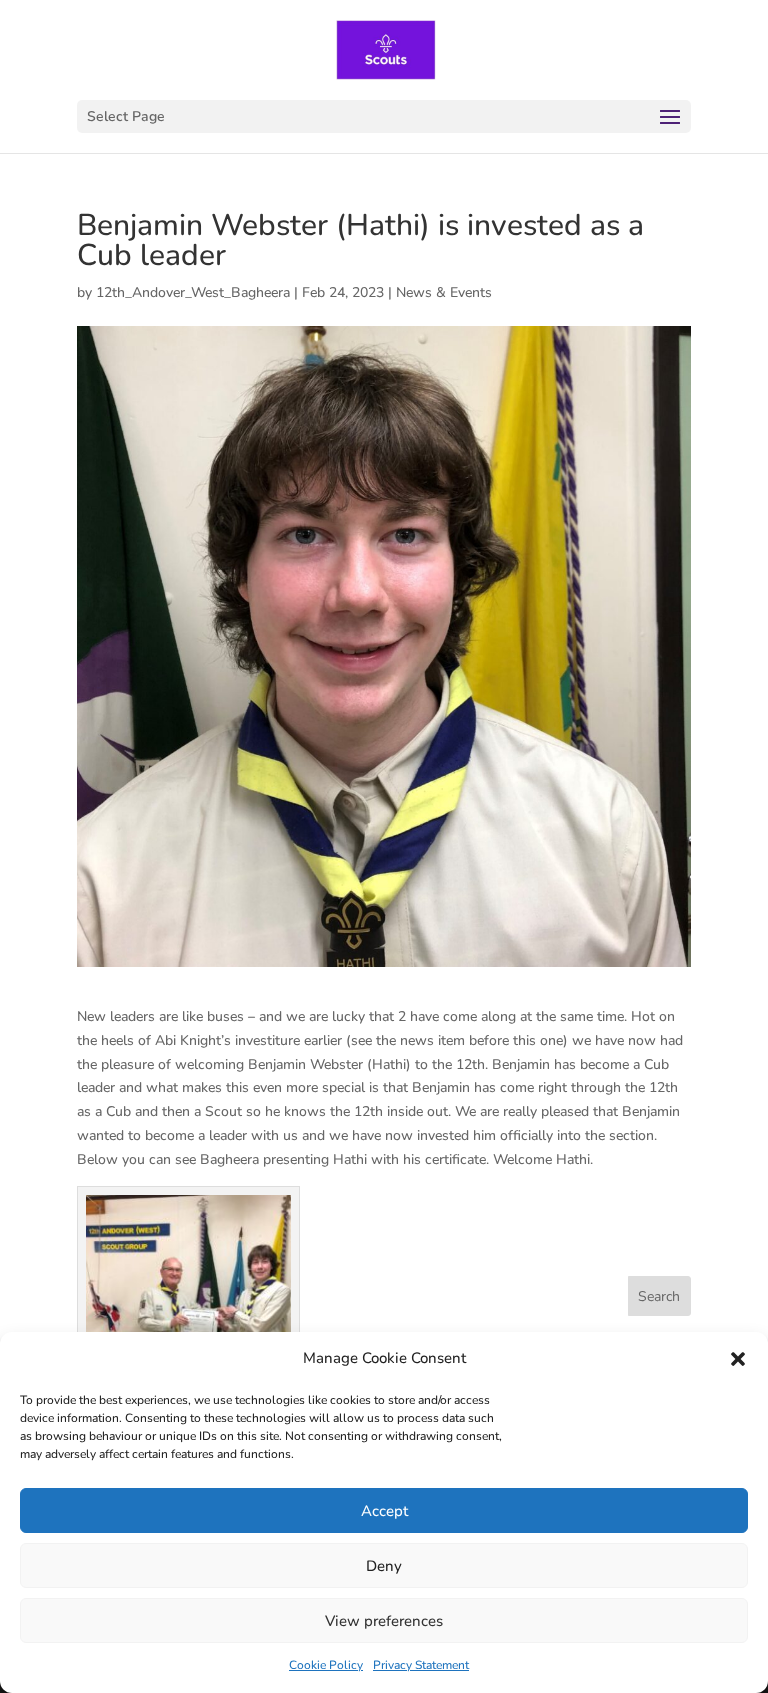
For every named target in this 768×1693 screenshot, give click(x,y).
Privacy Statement (421, 1665)
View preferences (384, 1621)
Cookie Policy (326, 1665)
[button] (738, 1359)
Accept (384, 1511)
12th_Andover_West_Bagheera (193, 292)
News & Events (444, 292)
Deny (384, 1566)
